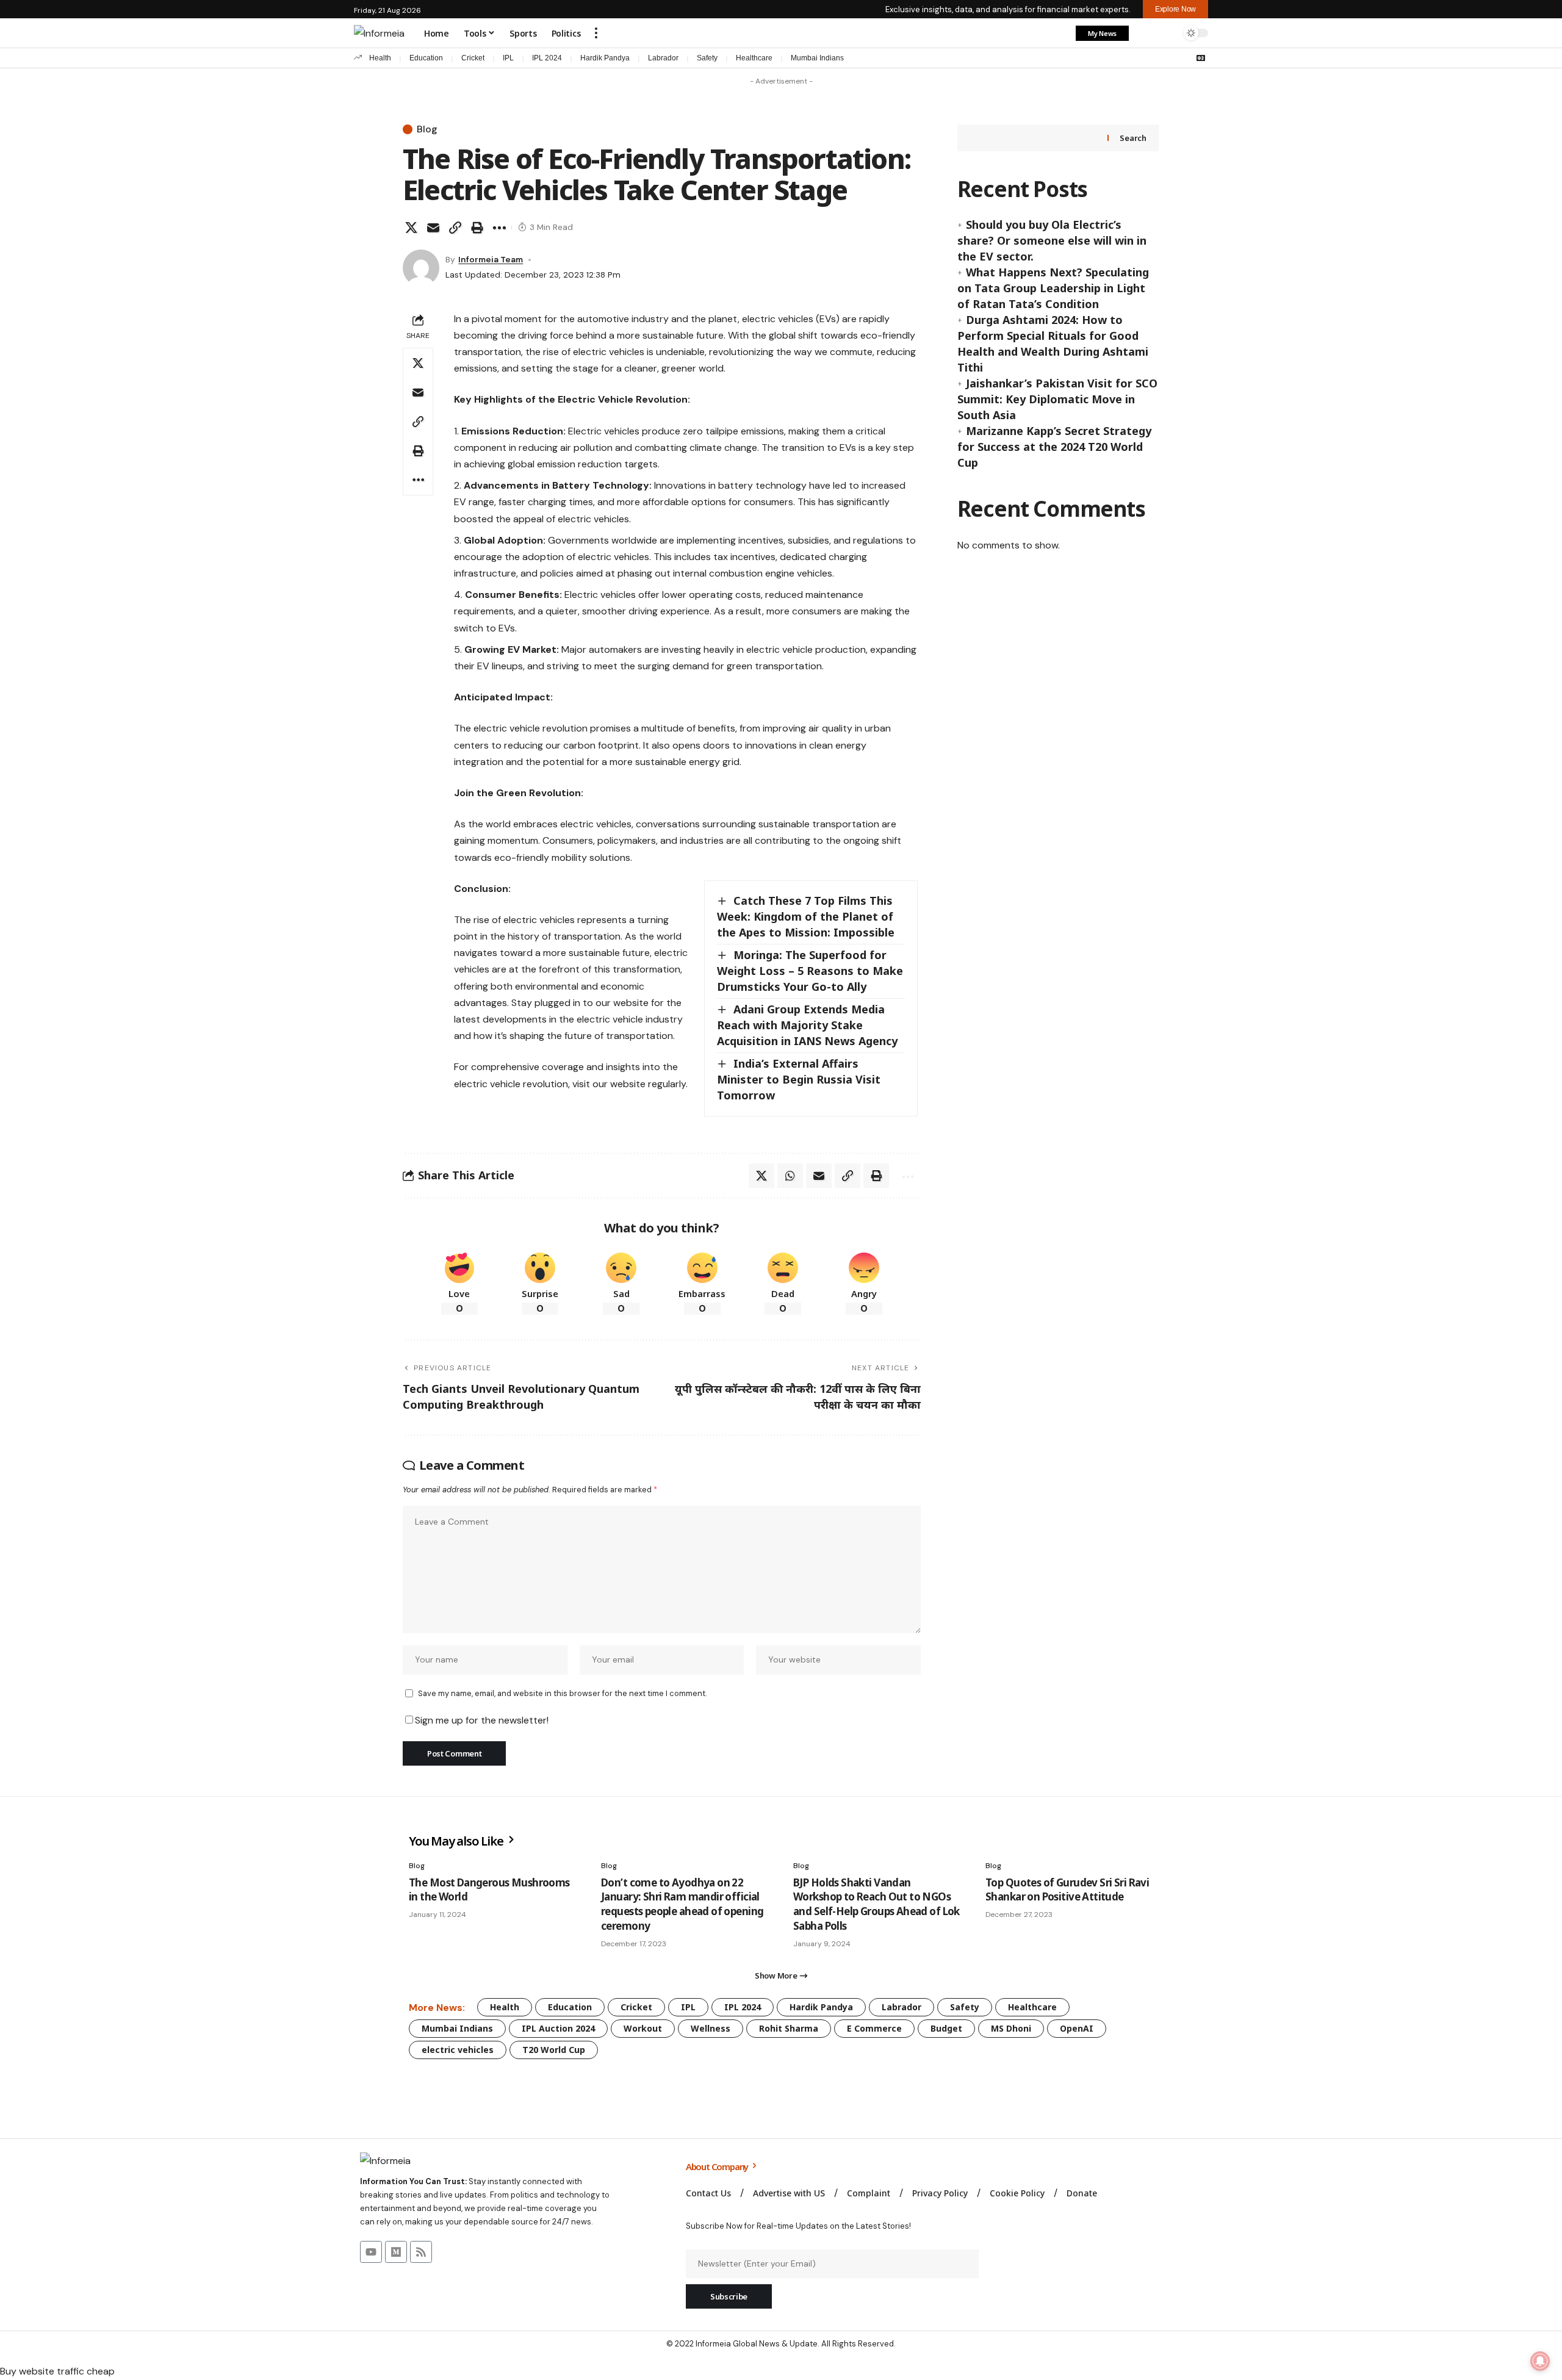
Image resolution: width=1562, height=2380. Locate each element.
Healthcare (754, 58)
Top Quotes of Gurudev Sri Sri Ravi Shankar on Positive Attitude (1067, 1890)
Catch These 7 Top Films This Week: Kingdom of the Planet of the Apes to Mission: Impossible (806, 916)
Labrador (663, 58)
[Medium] (396, 2252)
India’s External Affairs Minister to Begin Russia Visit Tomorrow (799, 1079)
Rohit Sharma (789, 2028)
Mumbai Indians (817, 58)
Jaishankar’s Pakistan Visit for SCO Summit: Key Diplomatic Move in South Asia (1057, 399)
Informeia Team (491, 259)
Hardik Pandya (605, 58)
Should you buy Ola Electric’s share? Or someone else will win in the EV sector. (1052, 240)
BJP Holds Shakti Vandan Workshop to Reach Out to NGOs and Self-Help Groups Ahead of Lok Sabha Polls (876, 1904)
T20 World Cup (554, 2050)
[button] (596, 33)
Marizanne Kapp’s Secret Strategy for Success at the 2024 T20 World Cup (1054, 447)
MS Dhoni (1011, 2028)
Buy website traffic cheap (57, 2371)
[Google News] (1201, 58)
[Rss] (421, 2252)
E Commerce (874, 2028)
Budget (946, 2028)
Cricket (473, 58)
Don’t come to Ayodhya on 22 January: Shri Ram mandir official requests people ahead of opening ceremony (682, 1904)
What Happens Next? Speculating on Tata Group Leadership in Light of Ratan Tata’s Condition (1053, 288)
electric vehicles (458, 2050)
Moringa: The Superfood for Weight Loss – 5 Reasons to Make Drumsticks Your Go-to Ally (810, 971)
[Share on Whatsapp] (790, 1176)
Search (1133, 138)
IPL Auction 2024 (558, 2028)
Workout (643, 2028)
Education (426, 58)
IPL (508, 58)
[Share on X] (411, 228)
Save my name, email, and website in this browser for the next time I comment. (562, 1693)
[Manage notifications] (1540, 2361)
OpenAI (1077, 2028)
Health (380, 58)
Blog (427, 129)
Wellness (711, 2028)
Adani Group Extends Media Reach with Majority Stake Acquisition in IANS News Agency (807, 1025)
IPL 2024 (547, 58)
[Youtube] (371, 2252)
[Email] (433, 228)
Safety (707, 58)
